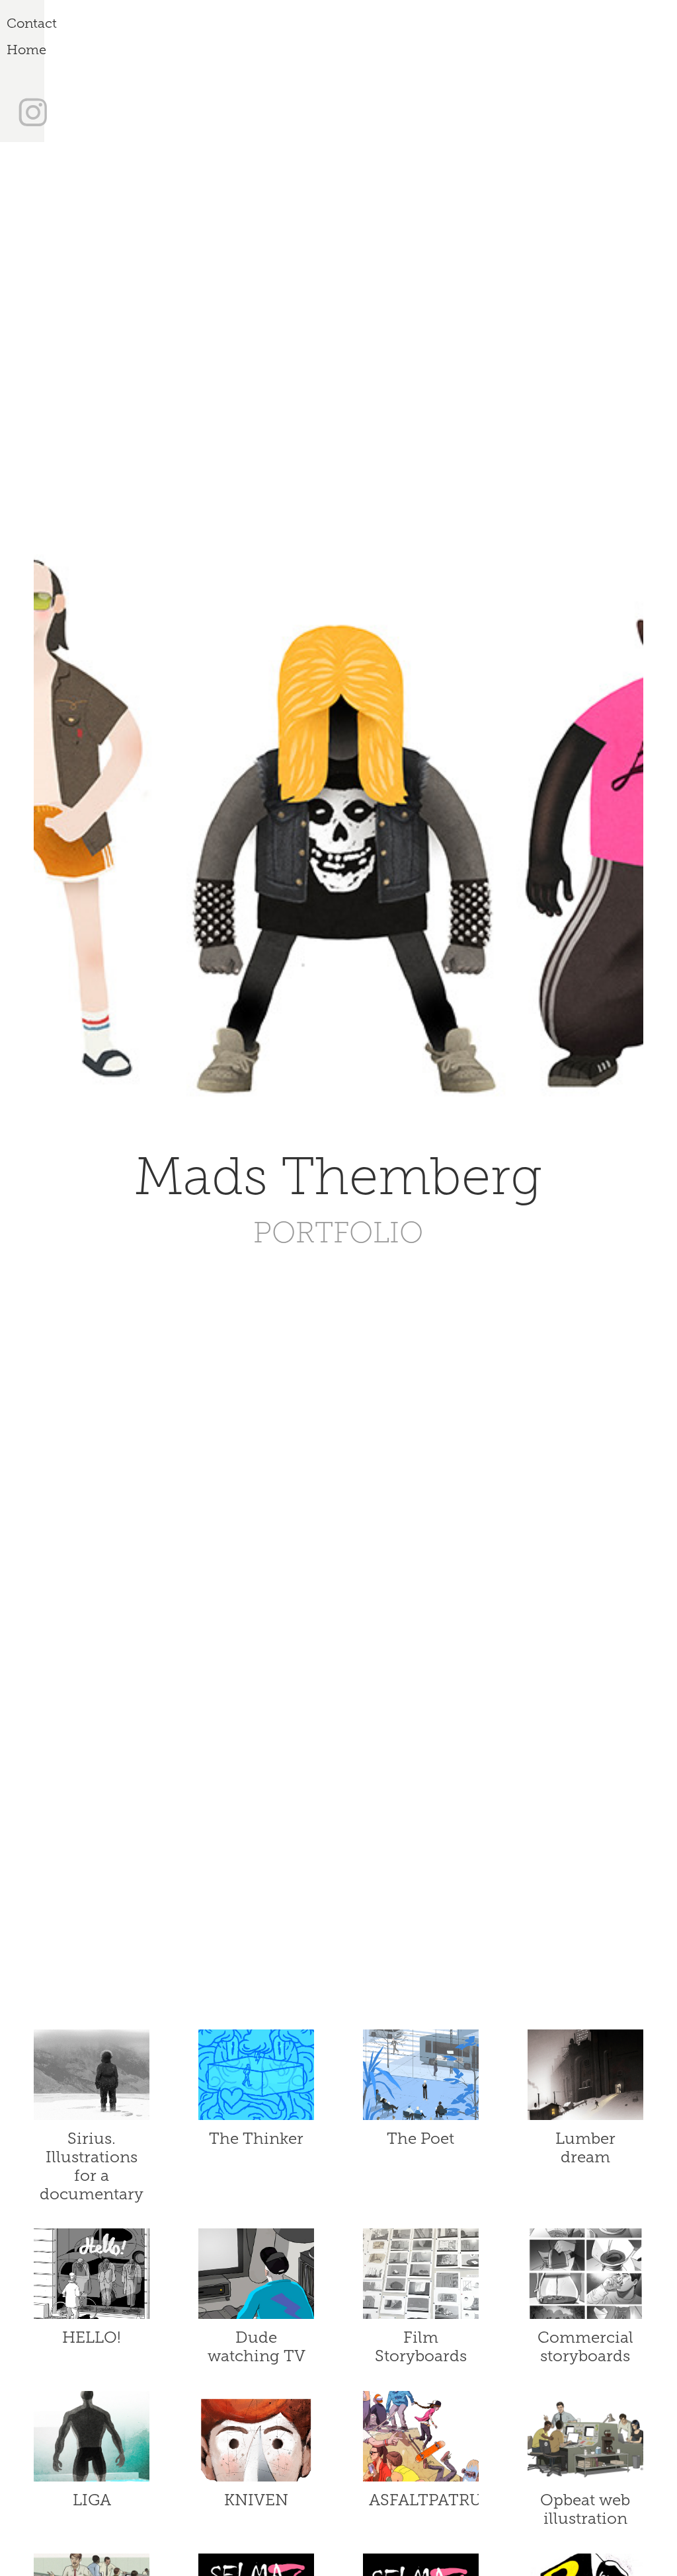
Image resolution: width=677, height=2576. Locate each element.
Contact (32, 23)
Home (26, 50)
